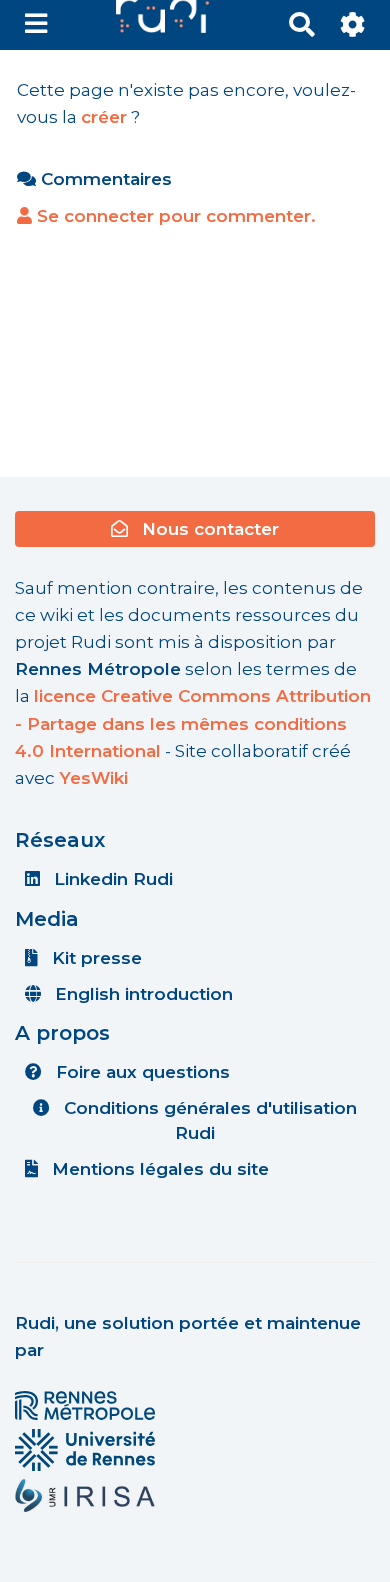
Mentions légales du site (158, 1169)
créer (104, 117)
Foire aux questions (140, 1072)
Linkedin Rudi (111, 879)
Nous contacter (208, 529)
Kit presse (94, 958)
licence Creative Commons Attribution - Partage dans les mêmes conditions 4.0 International (193, 723)
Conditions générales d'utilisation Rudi (208, 1120)
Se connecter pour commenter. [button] (174, 216)
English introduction (141, 994)
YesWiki (93, 778)
